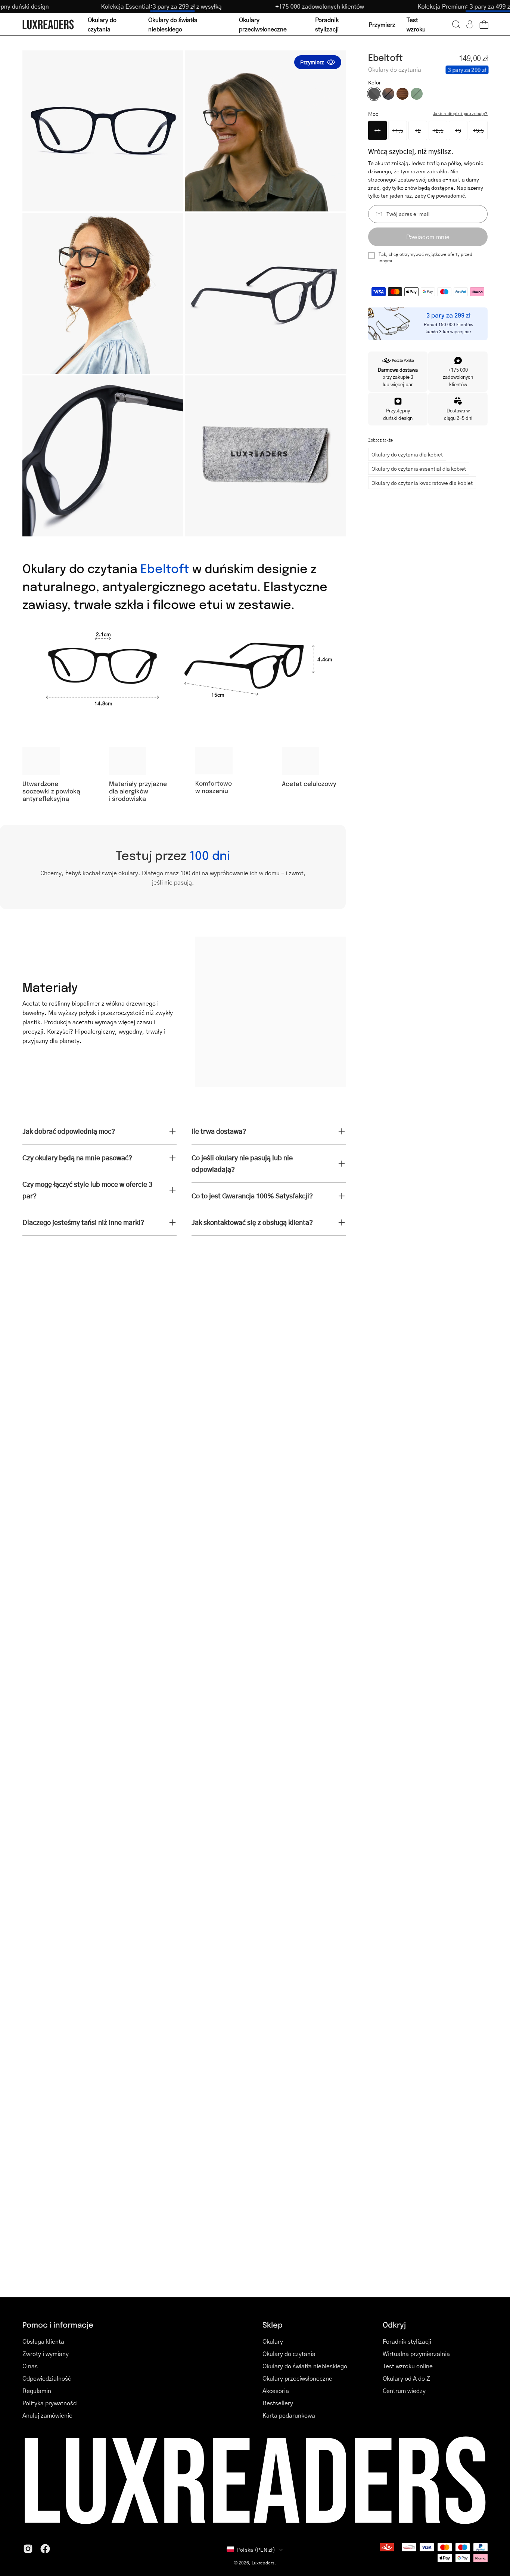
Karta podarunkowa (289, 2415)
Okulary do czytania (289, 2354)
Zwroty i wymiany (46, 2354)
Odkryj (394, 2324)
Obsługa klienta (43, 2341)
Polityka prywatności (50, 2403)
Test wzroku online (408, 2366)
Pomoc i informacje (58, 2324)
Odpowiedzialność (47, 2378)
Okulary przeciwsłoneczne (297, 2378)
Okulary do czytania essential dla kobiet (419, 468)
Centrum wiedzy (404, 2391)
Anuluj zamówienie (47, 2415)
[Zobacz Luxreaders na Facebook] (45, 2549)
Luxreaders (263, 2563)
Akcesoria (276, 2391)
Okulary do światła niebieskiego (305, 2366)
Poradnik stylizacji (407, 2341)
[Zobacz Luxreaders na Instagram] (28, 2549)
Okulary (273, 2341)
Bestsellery (278, 2403)
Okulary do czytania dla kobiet (407, 454)
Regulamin (37, 2391)
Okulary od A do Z (406, 2378)
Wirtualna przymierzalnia (416, 2354)
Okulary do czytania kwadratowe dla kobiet (422, 483)
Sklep (273, 2324)
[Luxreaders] (49, 24)
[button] (456, 24)
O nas (30, 2366)
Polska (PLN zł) (256, 2549)
